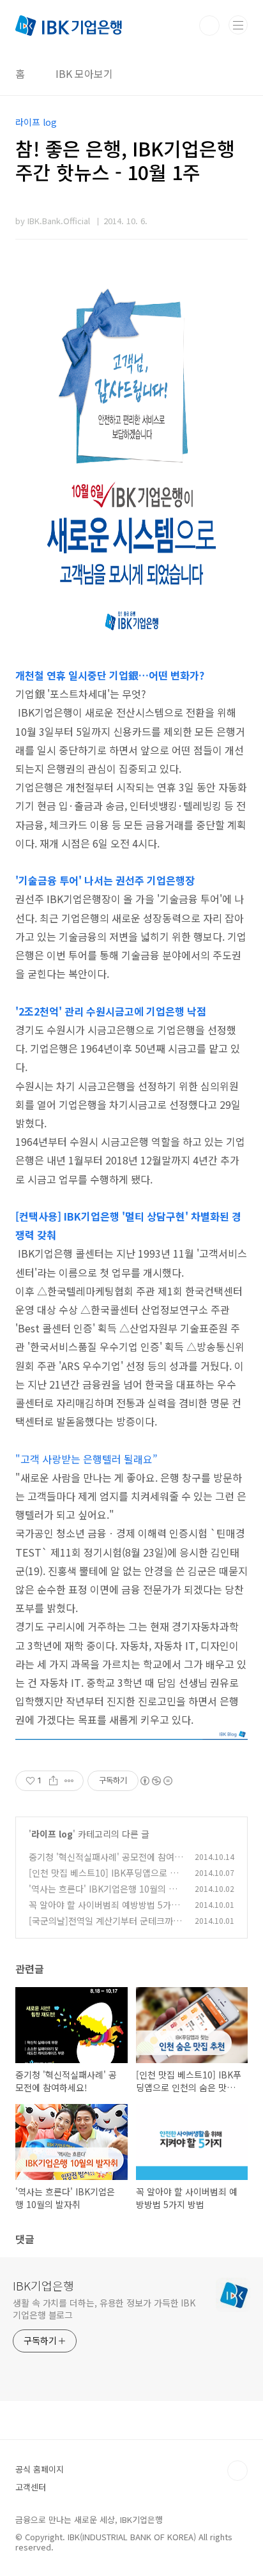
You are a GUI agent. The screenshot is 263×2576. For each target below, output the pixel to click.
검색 (209, 26)
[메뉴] (238, 25)
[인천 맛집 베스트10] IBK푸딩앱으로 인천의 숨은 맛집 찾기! (103, 1879)
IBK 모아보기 (84, 73)
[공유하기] (53, 1781)
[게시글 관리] (69, 1781)
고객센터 (31, 2487)
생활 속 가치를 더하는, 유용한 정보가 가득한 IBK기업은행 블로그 (104, 2309)
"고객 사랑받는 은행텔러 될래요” (86, 1459)
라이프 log (52, 1834)
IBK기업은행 (43, 2285)
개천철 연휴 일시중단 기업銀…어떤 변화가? (110, 675)
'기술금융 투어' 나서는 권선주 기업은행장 (105, 880)
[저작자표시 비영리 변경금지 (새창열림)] (156, 1781)
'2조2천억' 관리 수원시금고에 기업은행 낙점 (111, 1011)
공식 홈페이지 (40, 2469)
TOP (237, 2471)
